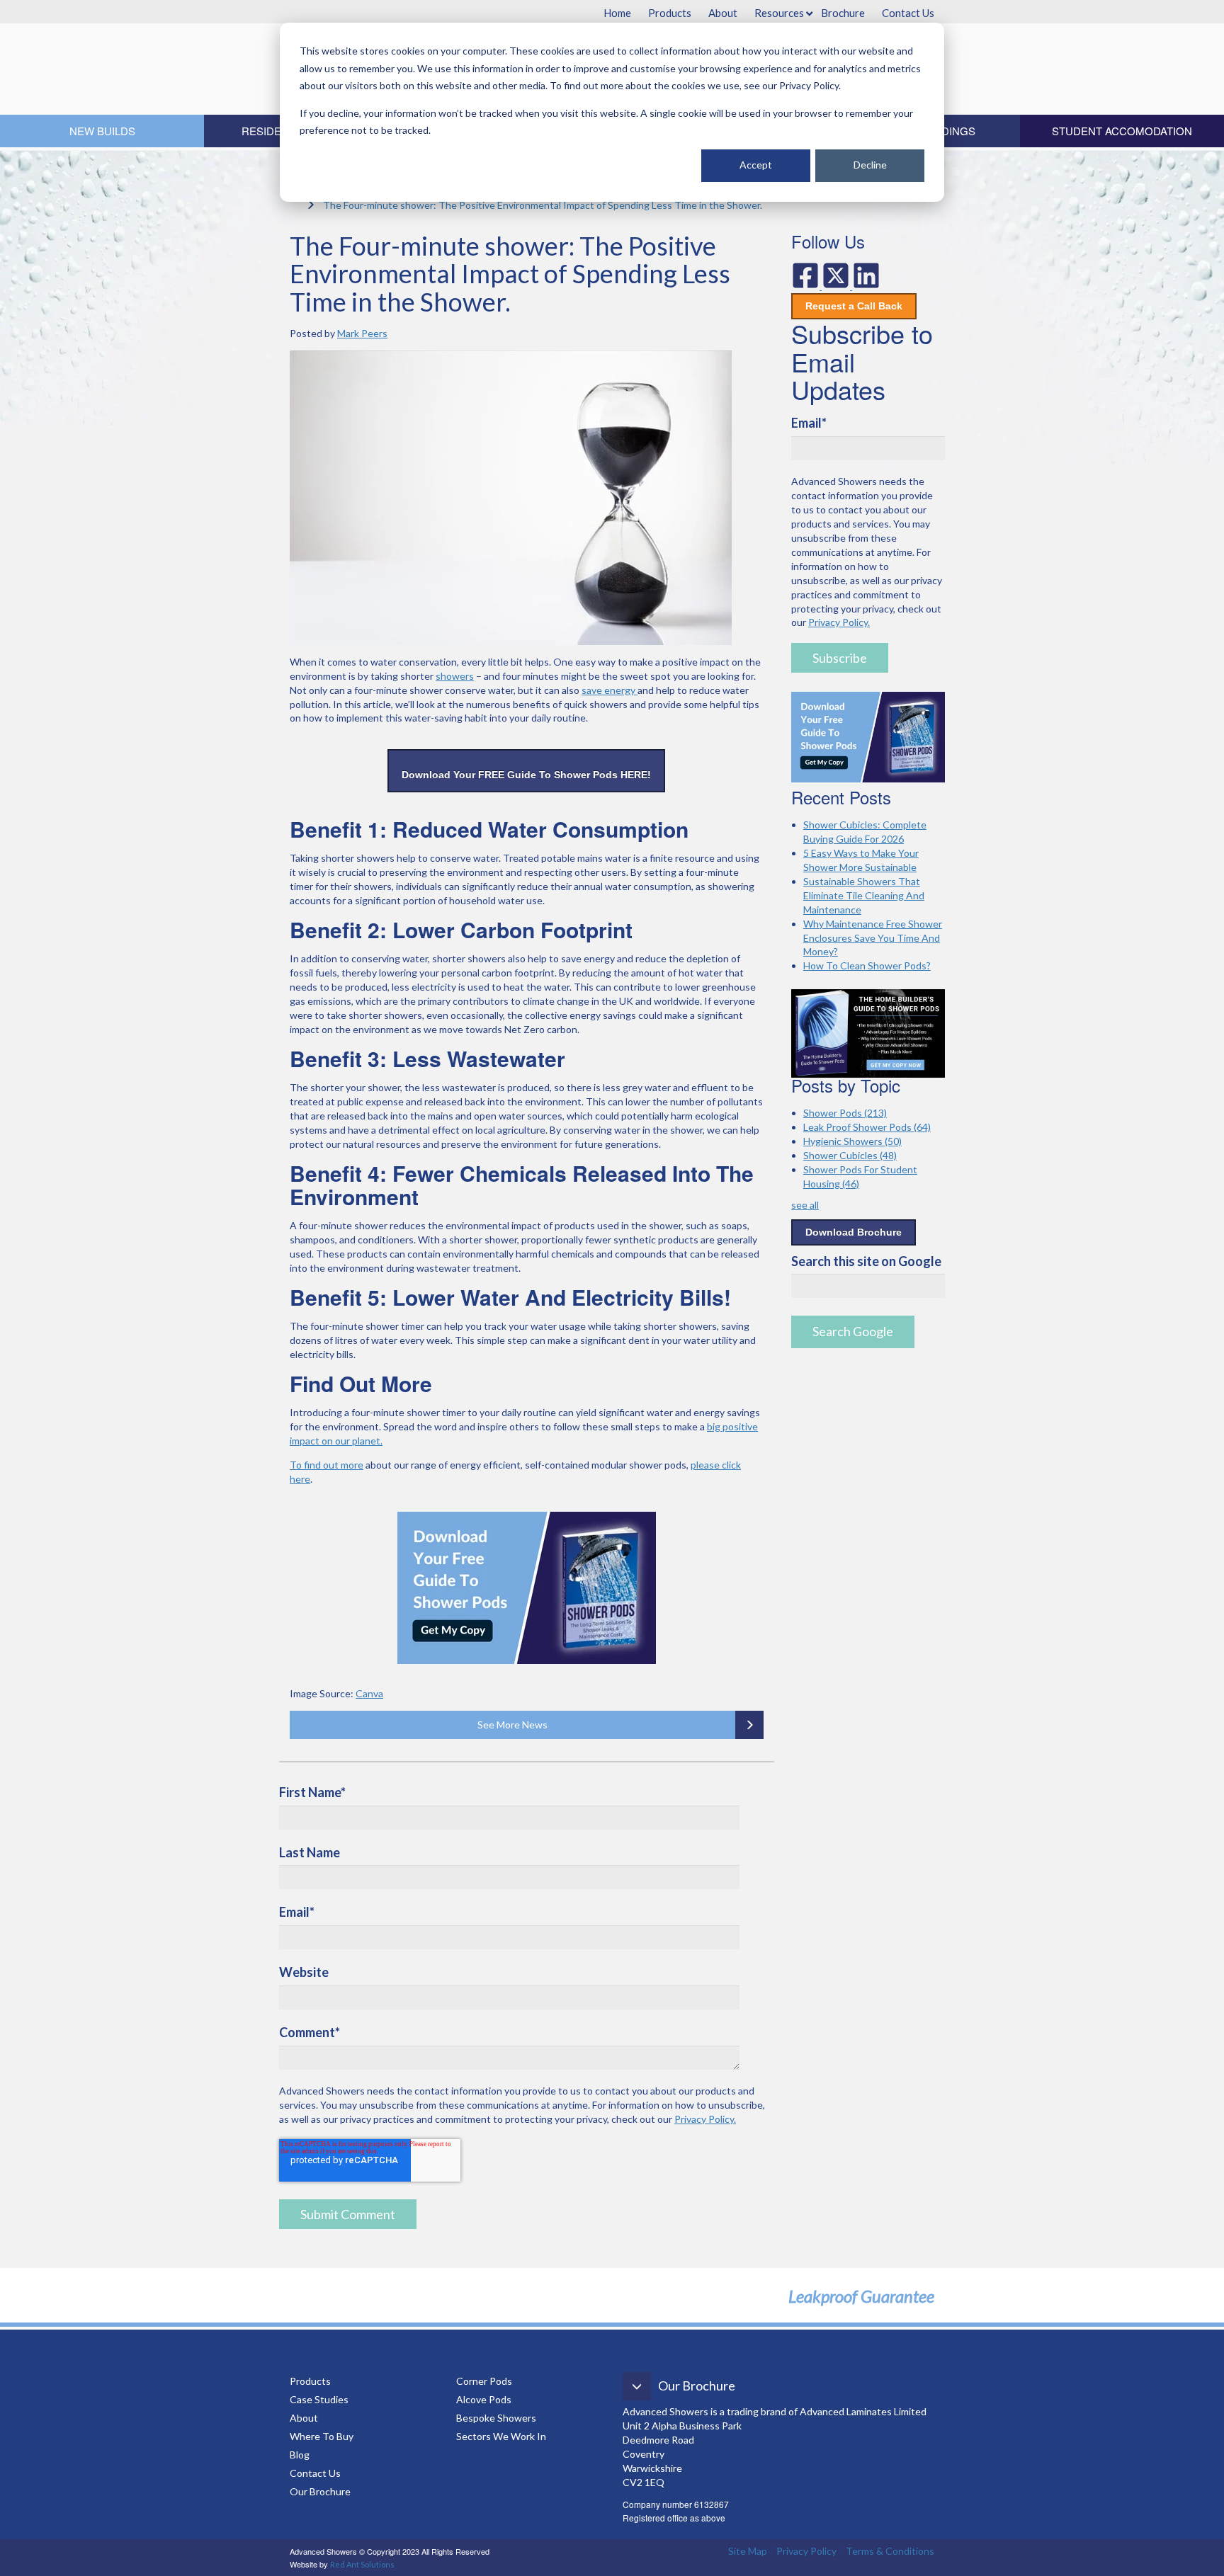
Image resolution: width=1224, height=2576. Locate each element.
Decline (870, 165)
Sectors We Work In (501, 2436)
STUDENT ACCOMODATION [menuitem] (1122, 131)
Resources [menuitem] (779, 13)
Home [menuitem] (617, 13)
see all (805, 1205)
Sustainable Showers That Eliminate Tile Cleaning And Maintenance (864, 895)
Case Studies (319, 2399)
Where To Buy (322, 2436)
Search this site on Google (866, 1261)
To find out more (327, 1465)
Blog (301, 2455)
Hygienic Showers (852, 1141)
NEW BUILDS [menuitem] (102, 131)
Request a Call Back (854, 306)
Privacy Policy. (705, 2119)
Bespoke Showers (496, 2418)
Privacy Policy (806, 2551)
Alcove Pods (484, 2399)
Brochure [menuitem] (843, 13)
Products (310, 2381)
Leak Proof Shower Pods (867, 1127)
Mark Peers (362, 333)
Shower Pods (845, 1113)
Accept (756, 165)
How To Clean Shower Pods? (867, 965)
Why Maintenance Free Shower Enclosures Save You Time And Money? (873, 938)
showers (455, 676)
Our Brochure (320, 2491)
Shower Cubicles (850, 1155)
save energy (610, 690)
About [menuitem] (723, 13)
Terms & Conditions (890, 2551)
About (304, 2418)
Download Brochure (854, 1232)
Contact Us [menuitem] (908, 13)
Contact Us (315, 2473)
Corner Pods (484, 2381)
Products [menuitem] (670, 13)
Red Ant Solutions (362, 2564)
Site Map (748, 2551)
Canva (369, 1693)
